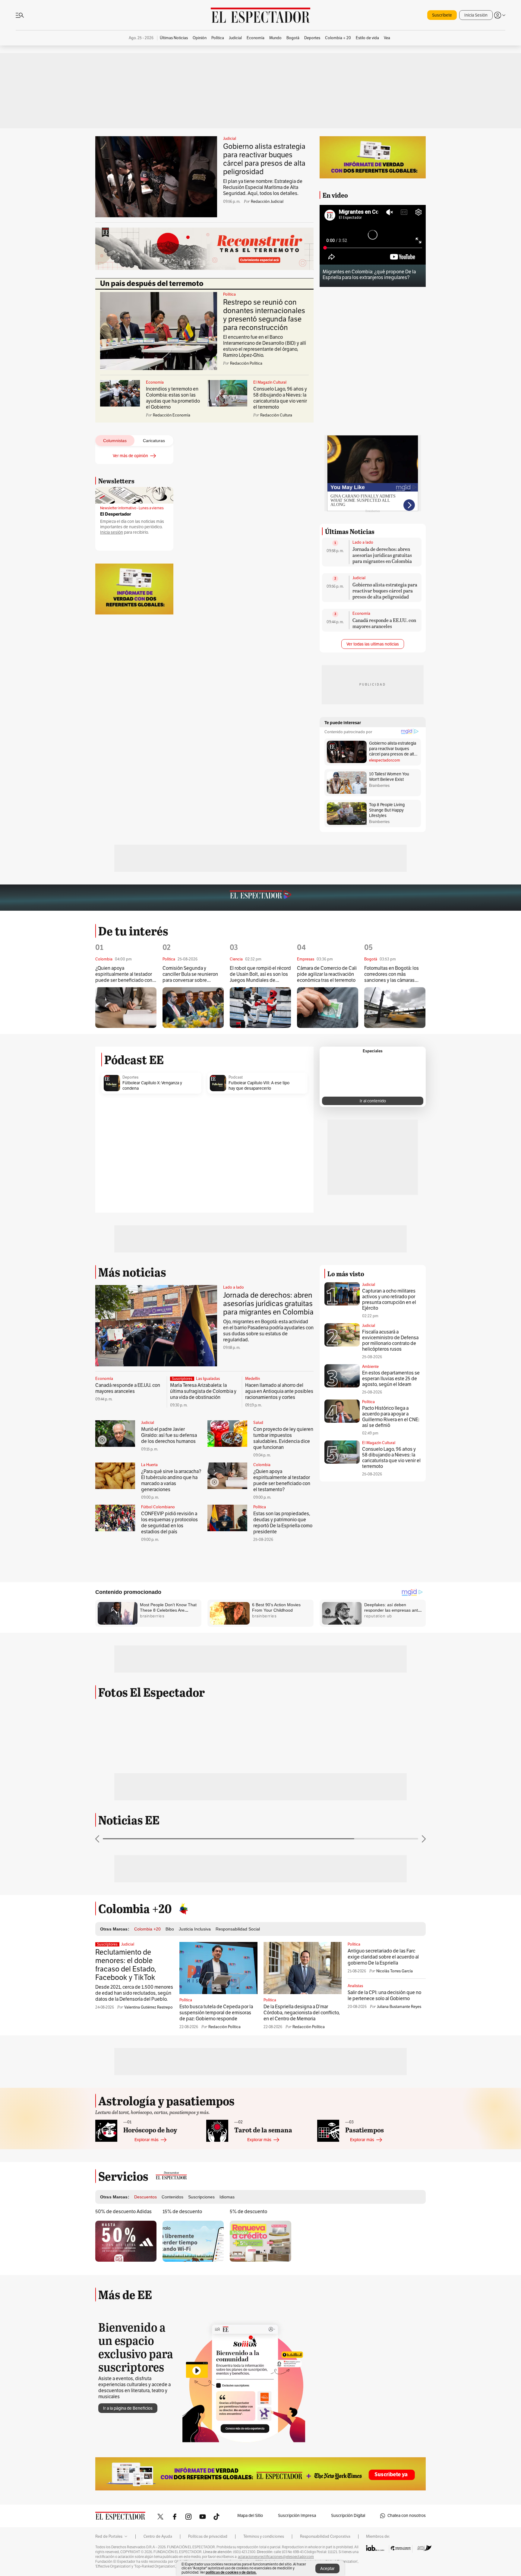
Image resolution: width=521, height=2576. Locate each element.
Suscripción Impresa (297, 2516)
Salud (258, 1423)
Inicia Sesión (476, 15)
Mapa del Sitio (250, 2516)
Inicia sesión (112, 532)
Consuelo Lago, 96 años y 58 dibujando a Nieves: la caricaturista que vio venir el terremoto (280, 398)
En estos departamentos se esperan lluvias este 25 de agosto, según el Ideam (391, 1379)
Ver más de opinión (130, 456)
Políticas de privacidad (208, 2537)
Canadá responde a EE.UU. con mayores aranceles (384, 623)
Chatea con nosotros (407, 2516)
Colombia (262, 1465)
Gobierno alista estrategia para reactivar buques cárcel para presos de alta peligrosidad (264, 159)
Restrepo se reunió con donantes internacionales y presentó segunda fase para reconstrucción (264, 315)
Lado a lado (363, 542)
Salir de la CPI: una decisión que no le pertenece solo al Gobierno (384, 1996)
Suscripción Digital (348, 2516)
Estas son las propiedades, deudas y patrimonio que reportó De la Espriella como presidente (283, 1523)
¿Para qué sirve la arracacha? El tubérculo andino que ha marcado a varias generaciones (171, 1481)
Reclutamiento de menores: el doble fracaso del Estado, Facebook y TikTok (126, 1965)
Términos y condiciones (264, 2537)
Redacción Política (224, 2027)
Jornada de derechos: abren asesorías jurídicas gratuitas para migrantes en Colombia (382, 555)
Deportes (130, 1077)
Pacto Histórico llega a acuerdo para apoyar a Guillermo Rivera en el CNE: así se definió (391, 1417)
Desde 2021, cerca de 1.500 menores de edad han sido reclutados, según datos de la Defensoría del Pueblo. (134, 1993)
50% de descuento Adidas (123, 2212)
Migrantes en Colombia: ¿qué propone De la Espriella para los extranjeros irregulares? (369, 275)
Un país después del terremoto (152, 284)
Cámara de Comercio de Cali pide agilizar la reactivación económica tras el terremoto (327, 974)
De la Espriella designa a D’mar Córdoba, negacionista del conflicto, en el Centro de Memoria (302, 2013)
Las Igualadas (208, 1379)
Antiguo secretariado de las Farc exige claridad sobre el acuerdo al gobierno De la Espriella (383, 1957)
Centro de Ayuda (158, 2537)
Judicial (230, 139)
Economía (155, 382)
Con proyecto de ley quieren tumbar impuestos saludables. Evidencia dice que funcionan (283, 1438)
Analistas (355, 1986)
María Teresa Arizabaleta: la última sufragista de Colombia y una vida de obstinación (203, 1391)
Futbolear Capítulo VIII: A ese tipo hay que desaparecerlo (259, 1086)
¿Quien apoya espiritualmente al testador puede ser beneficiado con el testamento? (124, 974)
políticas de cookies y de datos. (231, 2572)
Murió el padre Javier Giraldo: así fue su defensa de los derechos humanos (169, 1435)
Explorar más (147, 2140)
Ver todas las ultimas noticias (373, 644)
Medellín (253, 1379)
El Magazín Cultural (270, 382)
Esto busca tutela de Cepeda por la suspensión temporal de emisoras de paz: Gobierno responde (216, 2013)
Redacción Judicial (267, 202)
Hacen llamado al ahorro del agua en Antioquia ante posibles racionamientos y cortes (279, 1391)
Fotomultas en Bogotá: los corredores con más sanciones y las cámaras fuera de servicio (392, 974)
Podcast (236, 1077)
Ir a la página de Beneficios (128, 2408)
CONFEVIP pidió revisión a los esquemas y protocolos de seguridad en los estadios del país (169, 1523)
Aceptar (327, 2569)
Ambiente (370, 1367)
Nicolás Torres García (395, 1971)
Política (229, 294)
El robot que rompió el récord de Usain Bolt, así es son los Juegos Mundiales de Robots (260, 974)
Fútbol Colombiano (158, 1507)
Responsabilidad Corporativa (325, 2537)
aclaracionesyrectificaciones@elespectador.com (276, 2557)
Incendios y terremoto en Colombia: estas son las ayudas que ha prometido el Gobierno (173, 398)
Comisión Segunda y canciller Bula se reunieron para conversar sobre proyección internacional (190, 974)
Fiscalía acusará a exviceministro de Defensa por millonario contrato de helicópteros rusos (390, 1341)
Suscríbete (442, 15)
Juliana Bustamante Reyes (399, 2007)
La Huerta (149, 1465)
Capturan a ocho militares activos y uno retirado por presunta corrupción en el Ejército (389, 1300)
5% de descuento (248, 2212)
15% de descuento (182, 2212)
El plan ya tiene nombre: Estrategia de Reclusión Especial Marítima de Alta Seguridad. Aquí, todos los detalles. (263, 187)
